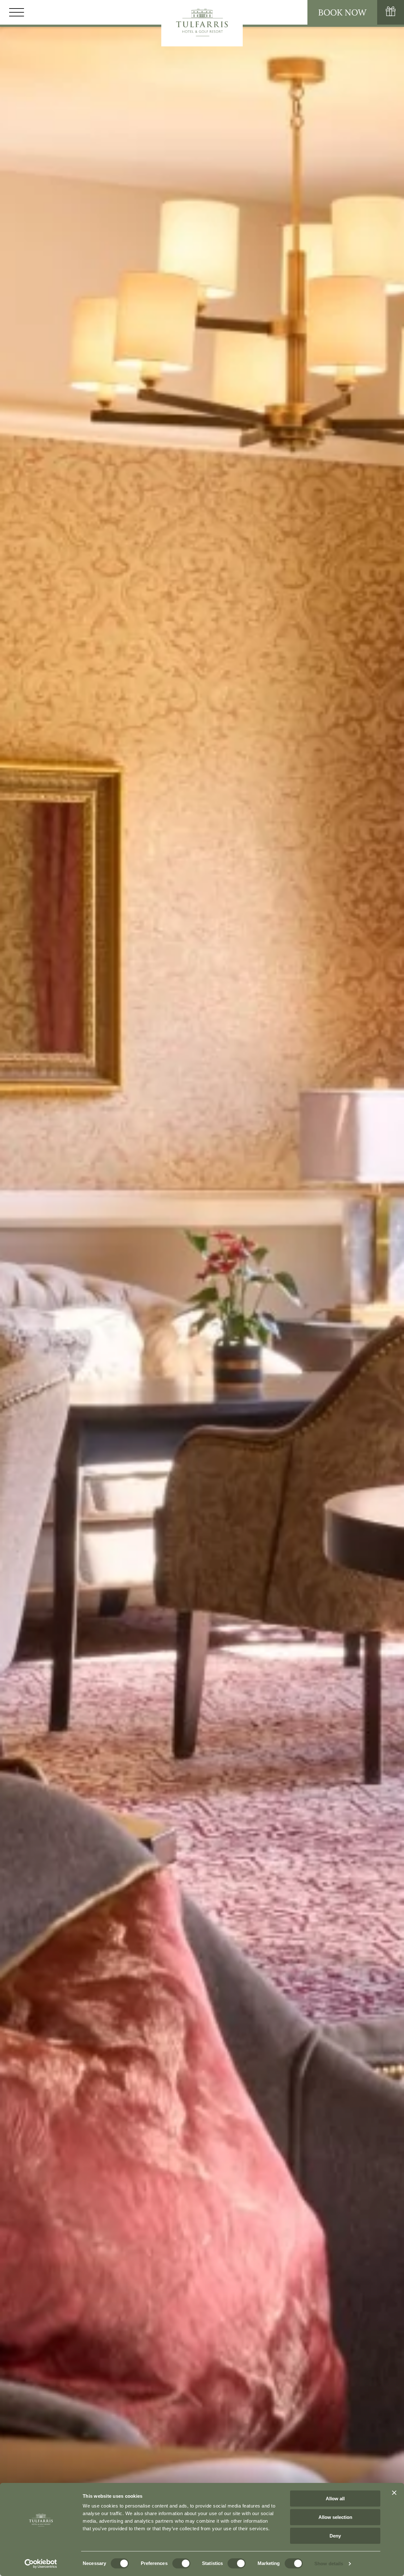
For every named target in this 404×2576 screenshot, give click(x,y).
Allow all (335, 2499)
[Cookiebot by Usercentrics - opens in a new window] (41, 2564)
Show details (329, 2564)
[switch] (181, 2563)
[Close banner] (394, 2493)
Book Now (342, 12)
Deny (335, 2536)
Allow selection (335, 2517)
